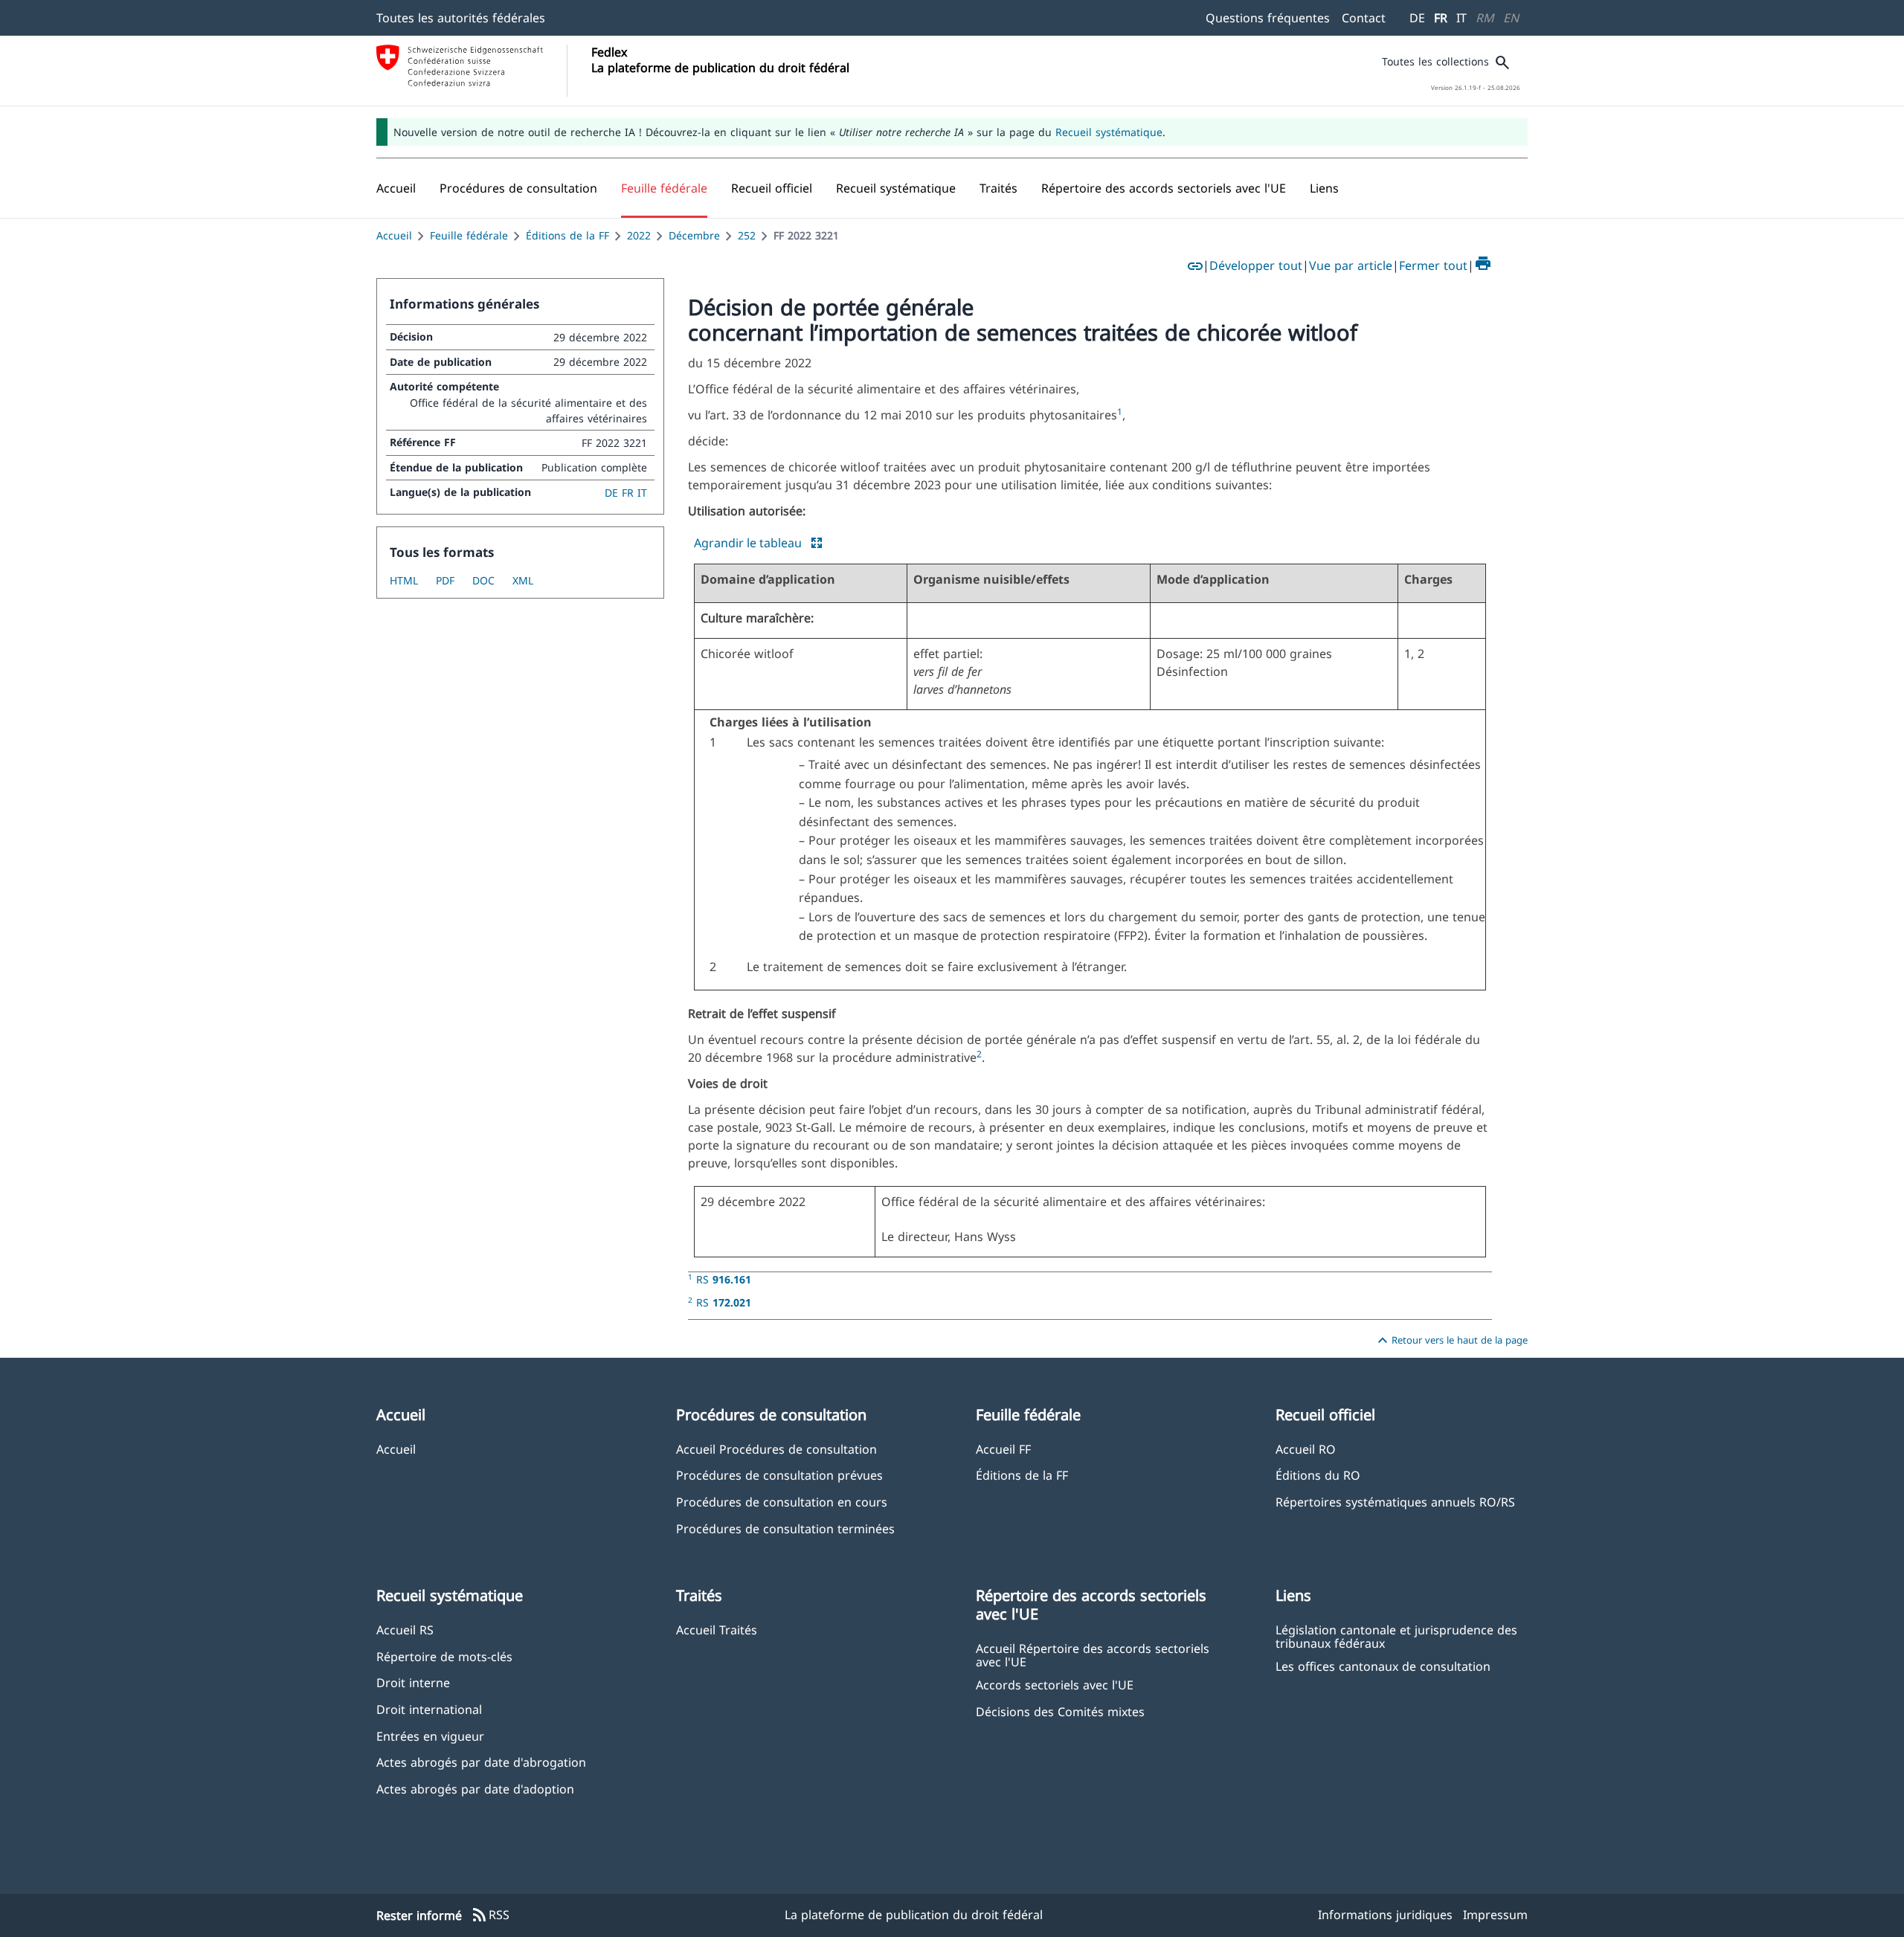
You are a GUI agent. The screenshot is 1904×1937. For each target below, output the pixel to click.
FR (1441, 18)
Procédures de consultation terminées (785, 1528)
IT (1461, 18)
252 (747, 235)
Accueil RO (1306, 1449)
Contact (1364, 18)
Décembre (694, 235)
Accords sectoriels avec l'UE (1055, 1685)
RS (724, 1279)
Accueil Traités (717, 1630)
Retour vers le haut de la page (1451, 1341)
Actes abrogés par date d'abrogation (481, 1762)
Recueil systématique (1109, 132)
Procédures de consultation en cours (782, 1502)
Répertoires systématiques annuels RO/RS (1395, 1502)
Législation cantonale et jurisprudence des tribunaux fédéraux (1396, 1636)
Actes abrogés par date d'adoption (475, 1789)
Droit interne (413, 1682)
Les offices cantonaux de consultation (1383, 1666)
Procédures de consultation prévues (779, 1475)
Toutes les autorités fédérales (461, 18)
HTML (404, 580)
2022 (639, 235)
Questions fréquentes (1268, 18)
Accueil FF (1003, 1449)
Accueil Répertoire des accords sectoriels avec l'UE (1093, 1654)
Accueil (394, 235)
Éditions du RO (1318, 1475)
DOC (483, 580)
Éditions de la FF (567, 235)
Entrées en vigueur (430, 1736)
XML (523, 580)
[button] (518, 188)
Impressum (1495, 1915)
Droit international (429, 1709)
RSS (490, 1915)
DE (1417, 18)
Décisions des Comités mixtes (1060, 1711)
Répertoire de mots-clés (444, 1656)
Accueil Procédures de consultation (776, 1449)
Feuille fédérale (469, 235)
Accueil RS (405, 1630)
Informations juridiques (1385, 1915)
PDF (445, 580)
